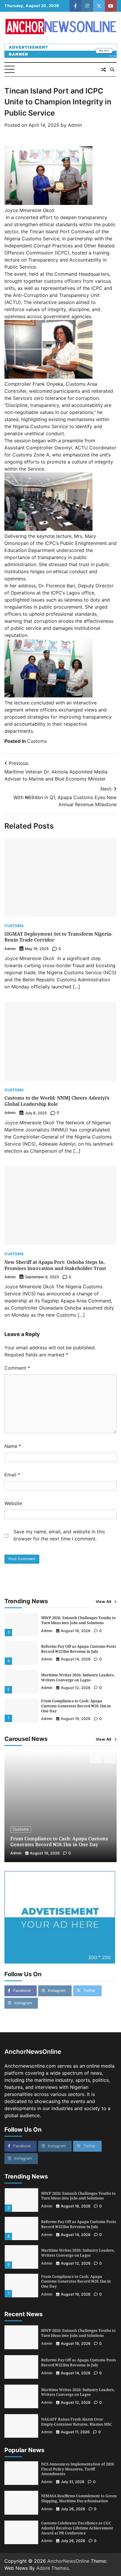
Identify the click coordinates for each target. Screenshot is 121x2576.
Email (12, 1475)
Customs (37, 741)
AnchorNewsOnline (68, 2561)
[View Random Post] (103, 70)
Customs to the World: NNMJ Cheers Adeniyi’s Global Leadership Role (57, 1101)
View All (104, 1602)
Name (13, 1446)
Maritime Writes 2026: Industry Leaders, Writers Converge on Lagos (78, 1677)
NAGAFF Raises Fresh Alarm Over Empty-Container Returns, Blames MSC (77, 2422)
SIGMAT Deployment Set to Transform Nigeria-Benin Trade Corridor (58, 937)
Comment (17, 1368)
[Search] (112, 70)
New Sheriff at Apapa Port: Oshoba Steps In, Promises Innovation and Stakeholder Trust (55, 1265)
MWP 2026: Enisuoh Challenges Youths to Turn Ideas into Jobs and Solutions (78, 1620)
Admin (75, 125)
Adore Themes (53, 2568)
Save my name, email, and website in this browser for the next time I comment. (59, 1535)
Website (13, 1503)
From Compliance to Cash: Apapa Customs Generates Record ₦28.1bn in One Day (76, 1706)
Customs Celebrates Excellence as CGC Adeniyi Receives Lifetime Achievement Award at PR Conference (77, 2528)
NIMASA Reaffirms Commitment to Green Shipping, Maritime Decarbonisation (79, 2498)
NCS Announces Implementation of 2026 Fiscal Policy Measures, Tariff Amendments (78, 2469)
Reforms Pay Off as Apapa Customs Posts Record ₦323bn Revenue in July (79, 1649)
